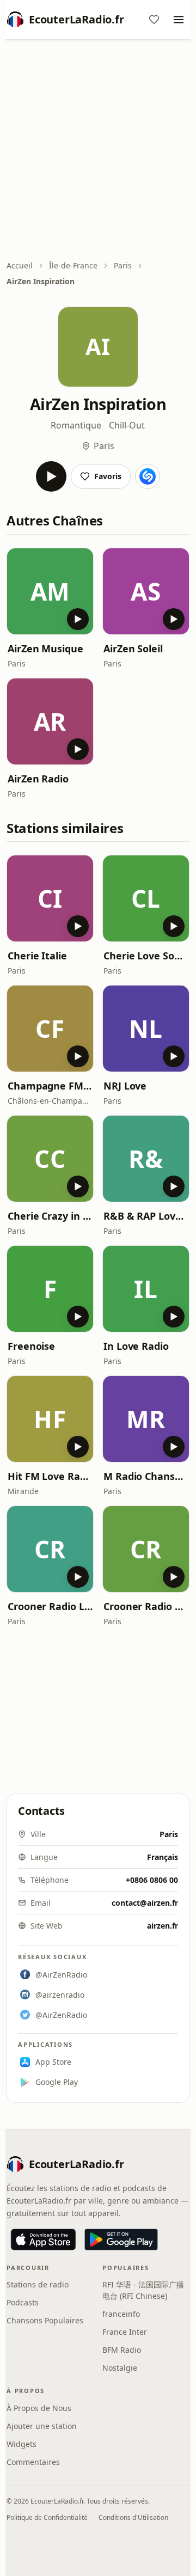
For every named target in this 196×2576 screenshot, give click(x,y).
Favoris (108, 476)
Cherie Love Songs (146, 956)
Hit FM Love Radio (50, 1476)
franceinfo (121, 2314)
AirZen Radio (38, 779)
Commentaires (33, 2462)
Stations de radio (38, 2284)
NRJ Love (125, 1086)
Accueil (20, 265)
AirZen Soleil (133, 648)
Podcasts (23, 2302)
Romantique (76, 425)
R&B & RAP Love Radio (146, 1216)
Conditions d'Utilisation (133, 2517)
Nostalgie (120, 2368)
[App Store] (43, 2240)
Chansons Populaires (45, 2320)
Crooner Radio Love (50, 1606)
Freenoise (31, 1346)
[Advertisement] (98, 151)
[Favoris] (154, 20)
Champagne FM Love (50, 1086)
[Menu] (179, 20)
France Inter (125, 2332)
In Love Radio (136, 1346)
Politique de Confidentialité (47, 2517)
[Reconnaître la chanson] (148, 476)
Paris (123, 265)
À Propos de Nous (39, 2408)
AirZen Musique (45, 648)
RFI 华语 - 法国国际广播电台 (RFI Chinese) (143, 2290)
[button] (50, 591)
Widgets (22, 2444)
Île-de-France (73, 265)
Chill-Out (127, 425)
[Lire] (51, 476)
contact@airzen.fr (145, 1903)
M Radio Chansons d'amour (146, 1476)
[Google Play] (121, 2240)
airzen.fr (163, 1926)
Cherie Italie (37, 956)
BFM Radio (122, 2350)
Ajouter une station (42, 2426)
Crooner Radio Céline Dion (146, 1606)
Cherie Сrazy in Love (50, 1216)
